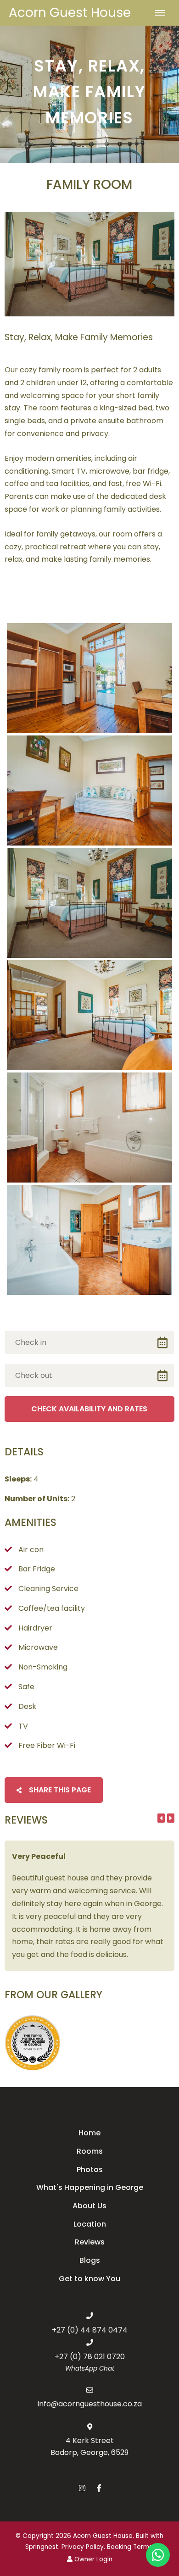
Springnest (42, 2547)
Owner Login (92, 2559)
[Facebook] (99, 2488)
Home (89, 2133)
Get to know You (89, 2279)
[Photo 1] (89, 678)
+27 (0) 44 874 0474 (90, 2330)
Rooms (90, 2151)
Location (90, 2224)
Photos (90, 2170)
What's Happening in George (90, 2187)
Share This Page (59, 1790)
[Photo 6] (89, 1240)
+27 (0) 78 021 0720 (90, 2357)
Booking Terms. (130, 2547)
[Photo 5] (89, 1128)
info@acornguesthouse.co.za (90, 2404)
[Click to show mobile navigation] (164, 13)
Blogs (90, 2260)
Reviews (90, 2242)
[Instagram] (82, 2488)
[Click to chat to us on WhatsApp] (158, 2555)
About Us (89, 2206)
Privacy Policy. (83, 2547)
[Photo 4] (89, 1015)
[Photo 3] (89, 903)
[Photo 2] (89, 790)
